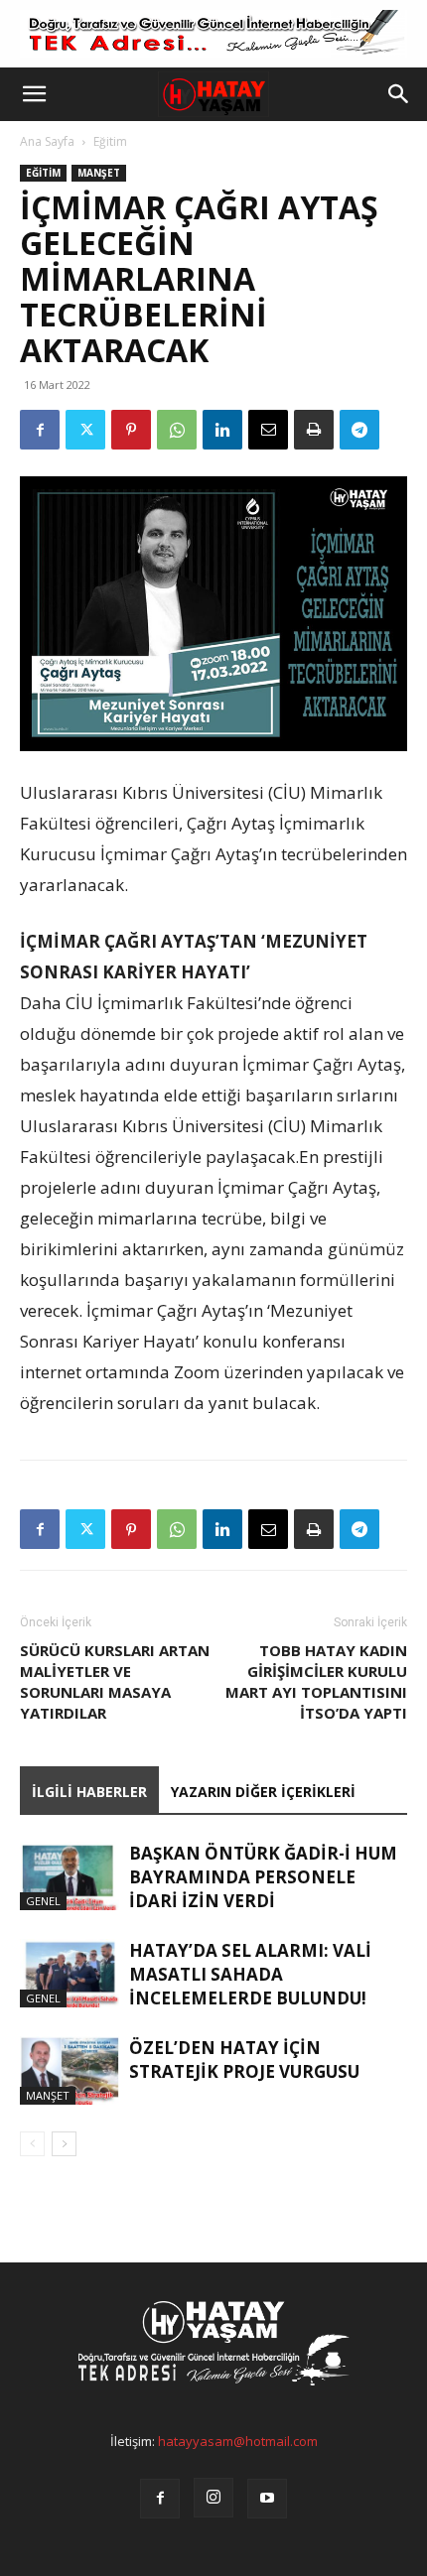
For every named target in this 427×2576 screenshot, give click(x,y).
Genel (43, 1901)
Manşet (99, 173)
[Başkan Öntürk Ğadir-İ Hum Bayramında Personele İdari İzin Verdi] (70, 1876)
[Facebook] (40, 430)
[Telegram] (359, 430)
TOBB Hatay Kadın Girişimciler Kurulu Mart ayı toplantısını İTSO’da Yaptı (316, 1681)
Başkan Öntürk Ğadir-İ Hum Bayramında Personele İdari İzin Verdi (263, 1877)
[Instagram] (213, 2498)
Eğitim (110, 141)
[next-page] (64, 2144)
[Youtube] (267, 2499)
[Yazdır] (314, 430)
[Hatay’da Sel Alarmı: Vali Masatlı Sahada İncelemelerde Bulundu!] (70, 1973)
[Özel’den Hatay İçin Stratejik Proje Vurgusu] (70, 2070)
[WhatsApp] (177, 430)
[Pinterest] (131, 430)
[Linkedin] (222, 430)
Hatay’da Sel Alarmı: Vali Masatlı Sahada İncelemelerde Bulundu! (250, 1974)
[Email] (268, 430)
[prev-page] (32, 2144)
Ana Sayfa (47, 141)
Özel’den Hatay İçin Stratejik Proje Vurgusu (244, 2060)
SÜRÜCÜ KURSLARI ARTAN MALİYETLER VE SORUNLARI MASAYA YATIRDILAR (115, 1681)
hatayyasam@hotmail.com (238, 2441)
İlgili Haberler (89, 1792)
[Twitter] (85, 430)
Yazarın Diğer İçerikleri (263, 1792)
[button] (34, 94)
